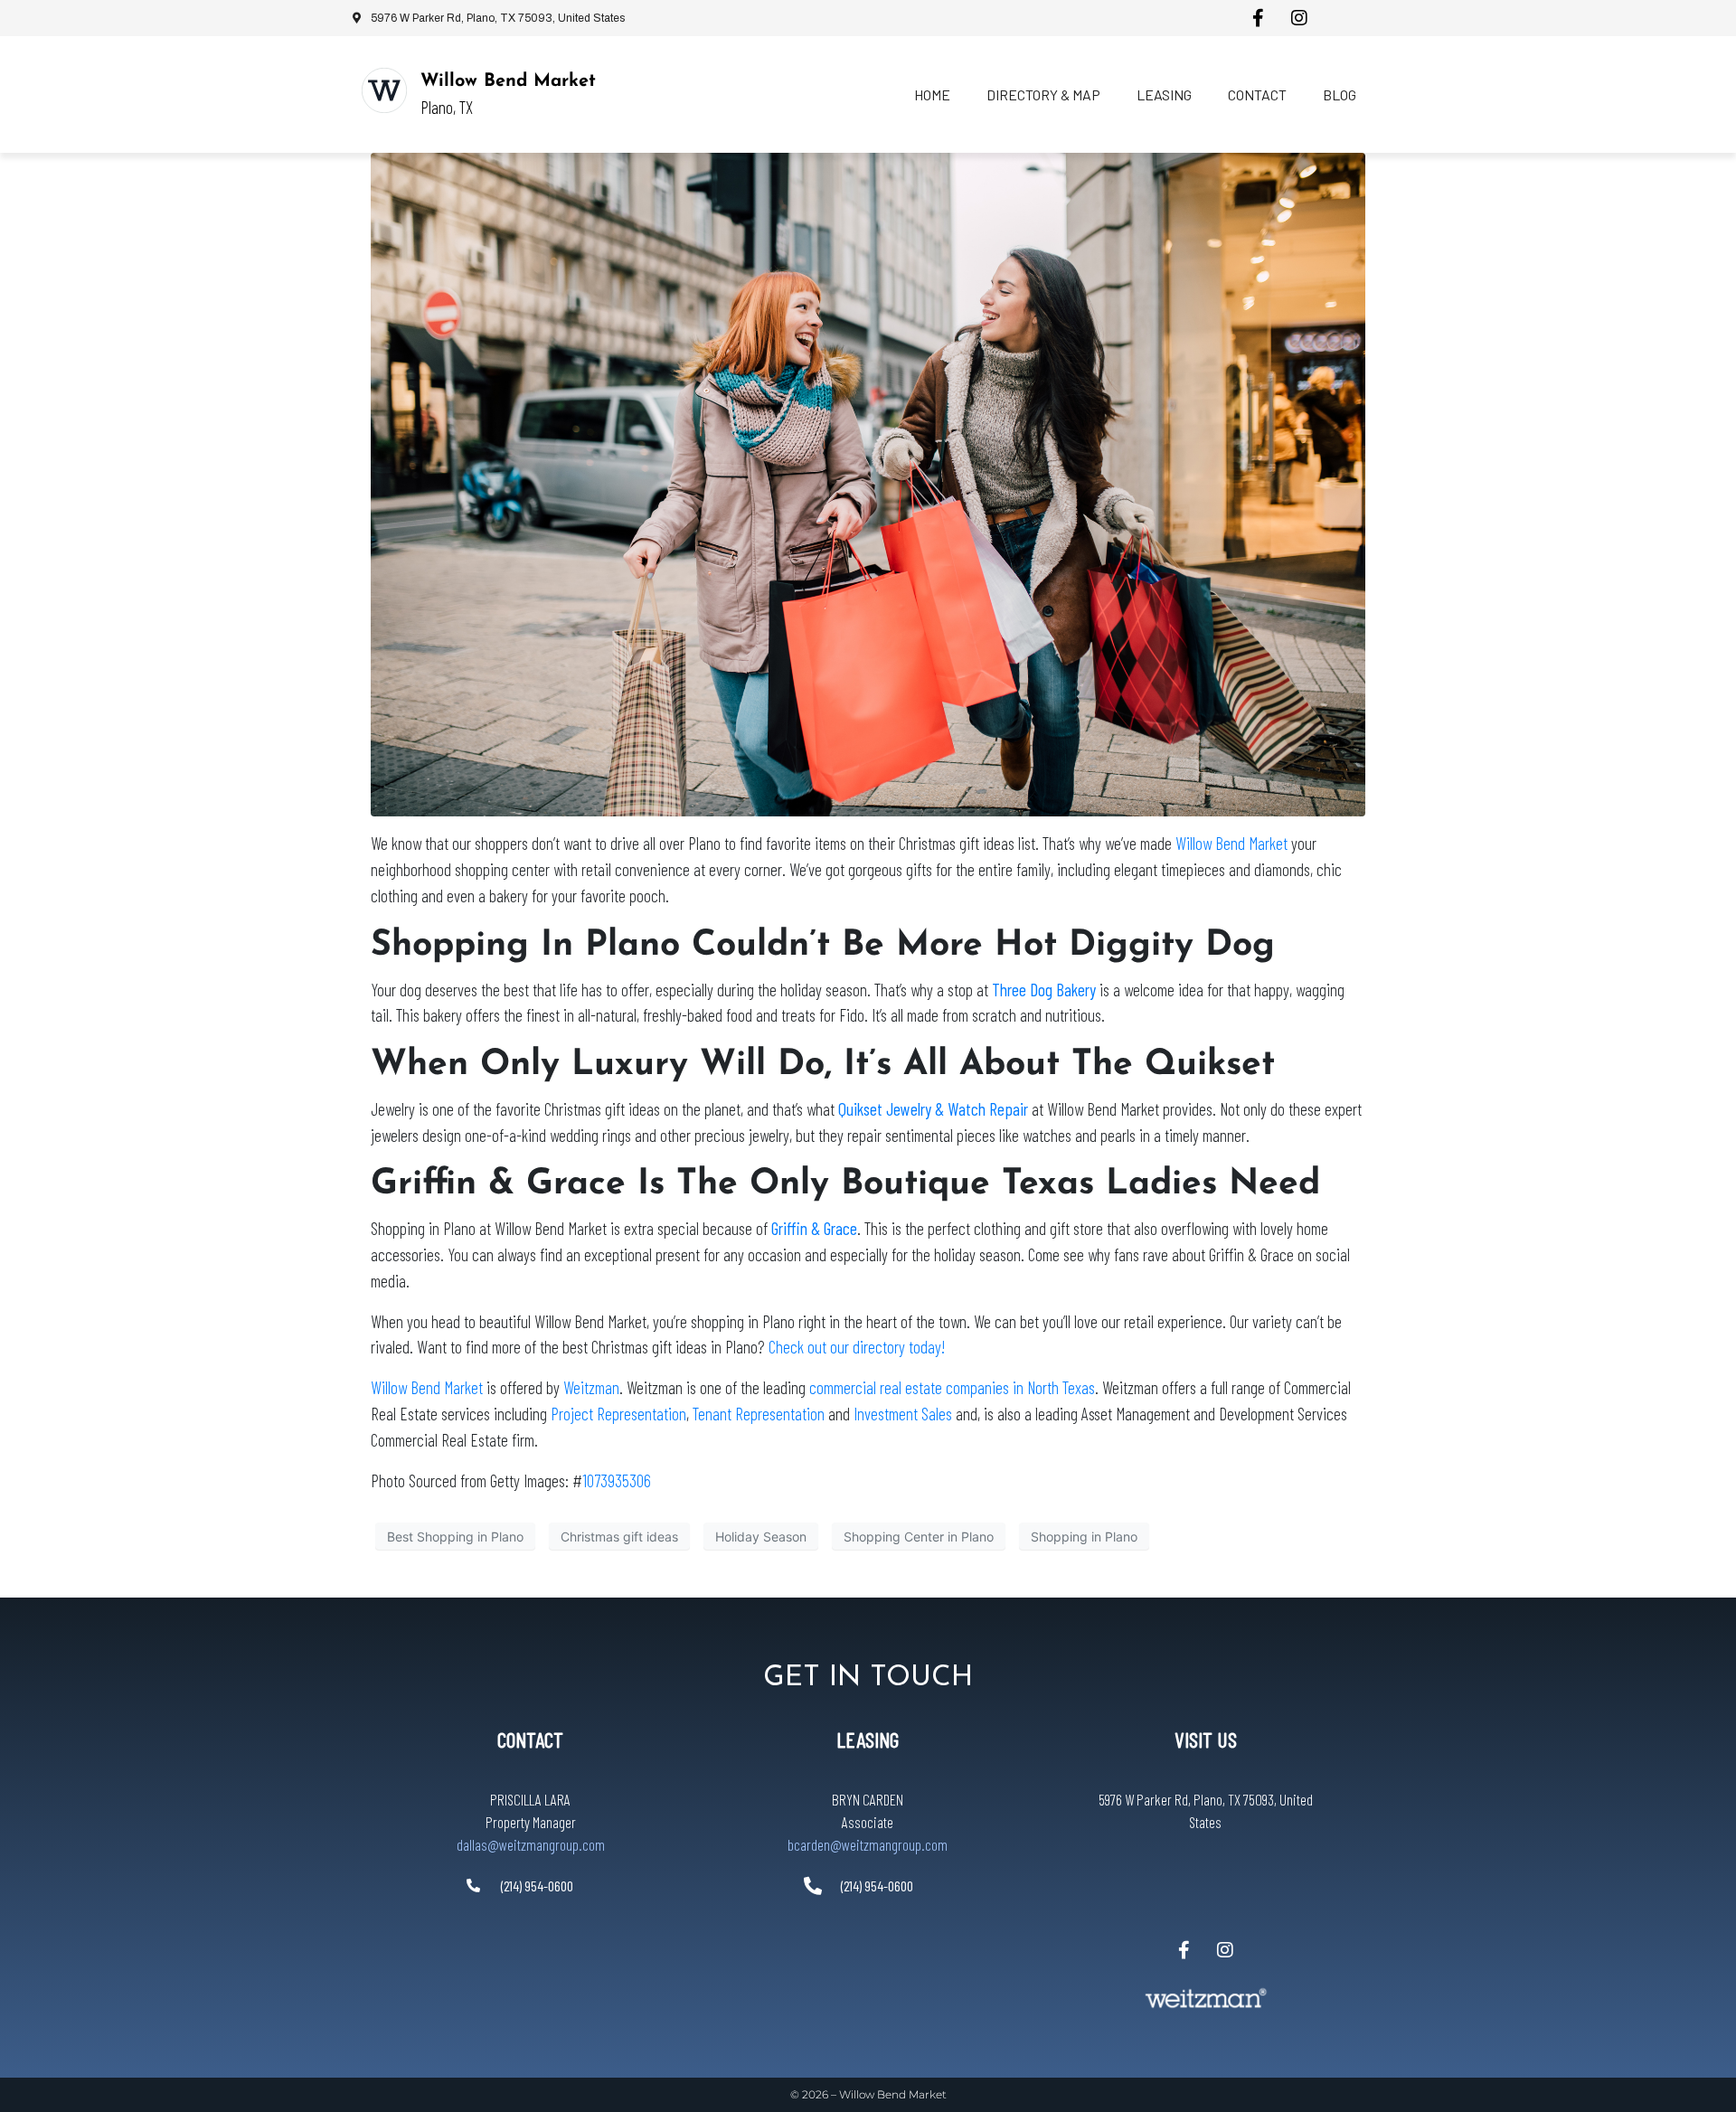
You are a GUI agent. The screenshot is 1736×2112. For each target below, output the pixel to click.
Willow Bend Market (508, 81)
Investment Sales (903, 1414)
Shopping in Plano (1084, 1537)
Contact (1257, 94)
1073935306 (617, 1480)
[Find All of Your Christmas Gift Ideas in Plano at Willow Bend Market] (868, 483)
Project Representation (618, 1414)
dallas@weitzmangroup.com (531, 1844)
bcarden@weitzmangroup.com (868, 1844)
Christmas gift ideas (619, 1537)
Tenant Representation (759, 1414)
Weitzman (591, 1387)
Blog (1340, 94)
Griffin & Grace (814, 1228)
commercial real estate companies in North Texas (952, 1387)
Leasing (1164, 94)
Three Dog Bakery (1044, 990)
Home (932, 94)
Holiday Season (761, 1537)
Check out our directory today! (857, 1347)
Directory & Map (1043, 94)
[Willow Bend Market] (384, 90)
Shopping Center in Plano (919, 1537)
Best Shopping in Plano (455, 1537)
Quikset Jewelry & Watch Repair (933, 1109)
